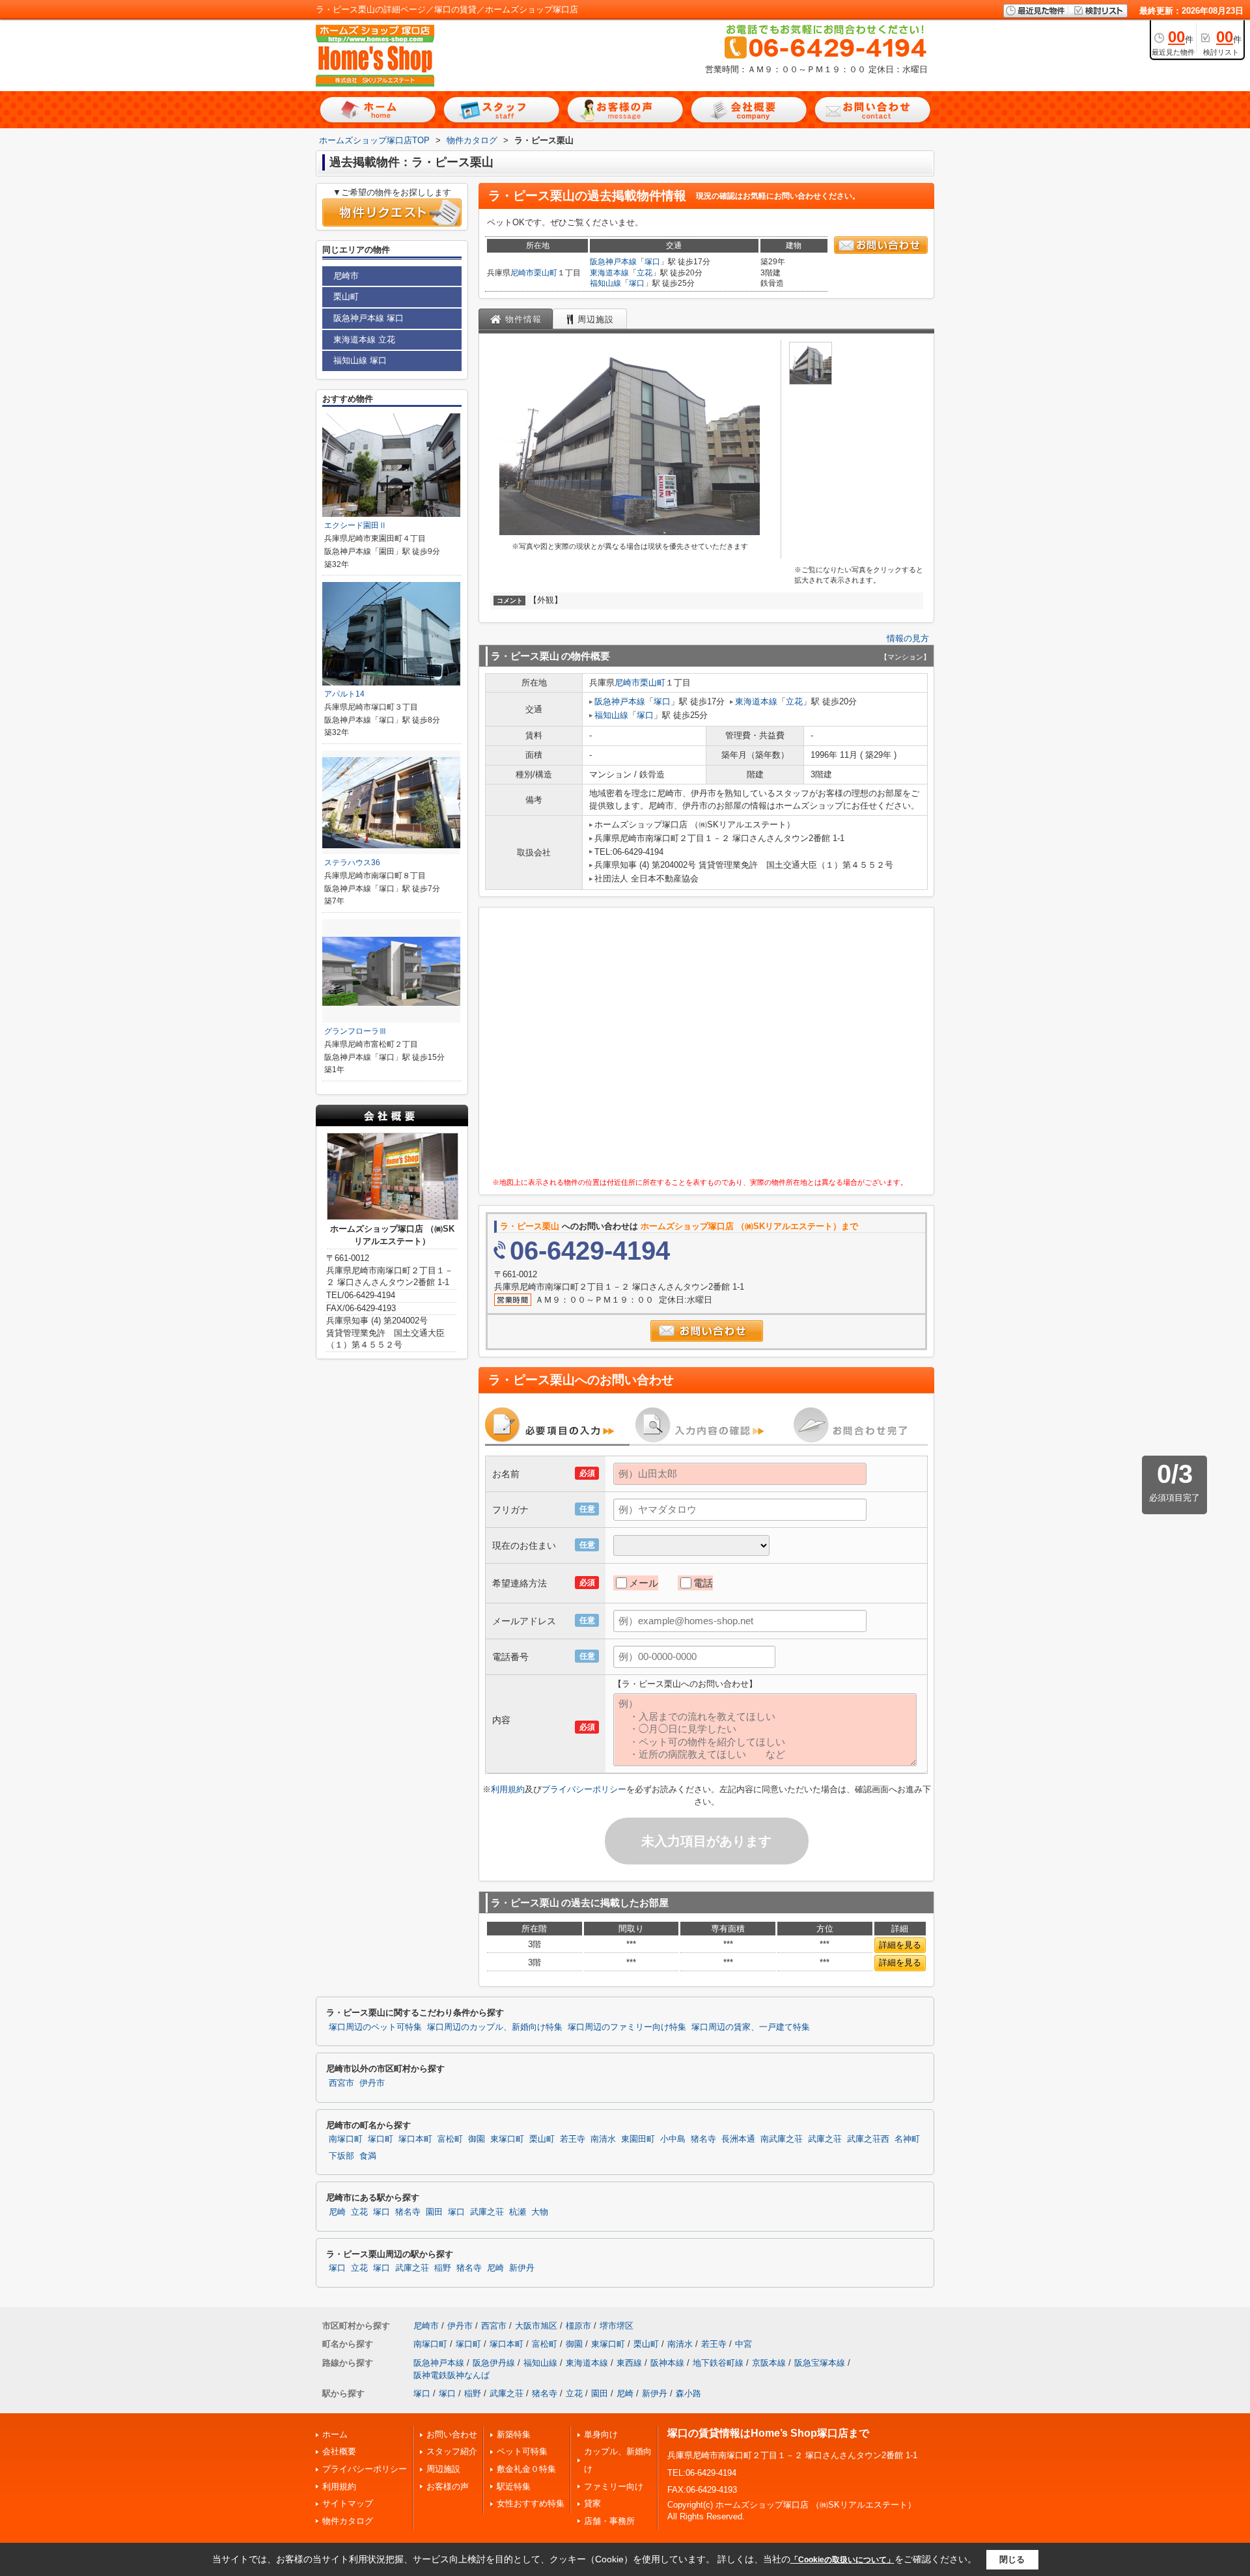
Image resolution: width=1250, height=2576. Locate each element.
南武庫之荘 (782, 2139)
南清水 (603, 2139)
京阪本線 (769, 2363)
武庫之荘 (825, 2139)
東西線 (629, 2363)
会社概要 (339, 2451)
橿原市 (578, 2326)
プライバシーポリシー (584, 1789)
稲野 (443, 2268)
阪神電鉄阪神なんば (451, 2375)
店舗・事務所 (609, 2521)
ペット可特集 (522, 2451)
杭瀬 (518, 2212)
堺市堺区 (617, 2326)
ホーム (335, 2434)
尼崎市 (522, 273)
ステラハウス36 (352, 863)
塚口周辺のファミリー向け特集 (627, 2027)
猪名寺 (703, 2139)
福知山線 (605, 283)
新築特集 (514, 2434)
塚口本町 (415, 2139)
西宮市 (341, 2083)
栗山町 (546, 273)
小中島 (673, 2139)
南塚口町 (346, 2139)
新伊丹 (522, 2268)
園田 (434, 2212)
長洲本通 (738, 2139)
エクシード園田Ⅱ (355, 525)
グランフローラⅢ (355, 1031)
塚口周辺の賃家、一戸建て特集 (751, 2027)
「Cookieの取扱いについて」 (842, 2560)
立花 (645, 273)
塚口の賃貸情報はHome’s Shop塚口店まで (768, 2433)
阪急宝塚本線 (820, 2363)
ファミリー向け (614, 2486)
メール (644, 1583)
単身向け (601, 2434)
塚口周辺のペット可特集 (375, 2027)
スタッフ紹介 (452, 2451)
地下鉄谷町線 (718, 2363)
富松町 (450, 2139)
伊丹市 (372, 2083)
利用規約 (508, 1789)
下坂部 (341, 2156)
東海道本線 (609, 273)
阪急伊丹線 (494, 2363)
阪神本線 (667, 2363)
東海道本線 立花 (364, 339)
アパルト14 (344, 694)
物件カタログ (348, 2521)
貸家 (592, 2503)
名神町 (907, 2139)
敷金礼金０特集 (526, 2469)
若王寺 (573, 2139)
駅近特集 (514, 2486)
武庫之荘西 (868, 2139)
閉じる (1012, 2559)
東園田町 (638, 2139)
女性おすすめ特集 (531, 2503)
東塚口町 (507, 2139)
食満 (368, 2156)
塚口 (652, 262)
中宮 (743, 2344)
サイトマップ (348, 2503)
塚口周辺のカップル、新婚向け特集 (495, 2027)
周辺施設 (443, 2469)
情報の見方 (908, 638)
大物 (540, 2212)
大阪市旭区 (536, 2326)
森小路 (688, 2393)
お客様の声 (448, 2486)
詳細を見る (900, 1945)
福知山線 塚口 (360, 360)
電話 (703, 1583)
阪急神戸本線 (613, 262)
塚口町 (381, 2139)
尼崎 (337, 2212)
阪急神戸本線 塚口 (368, 318)
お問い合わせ (452, 2434)
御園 (477, 2139)
